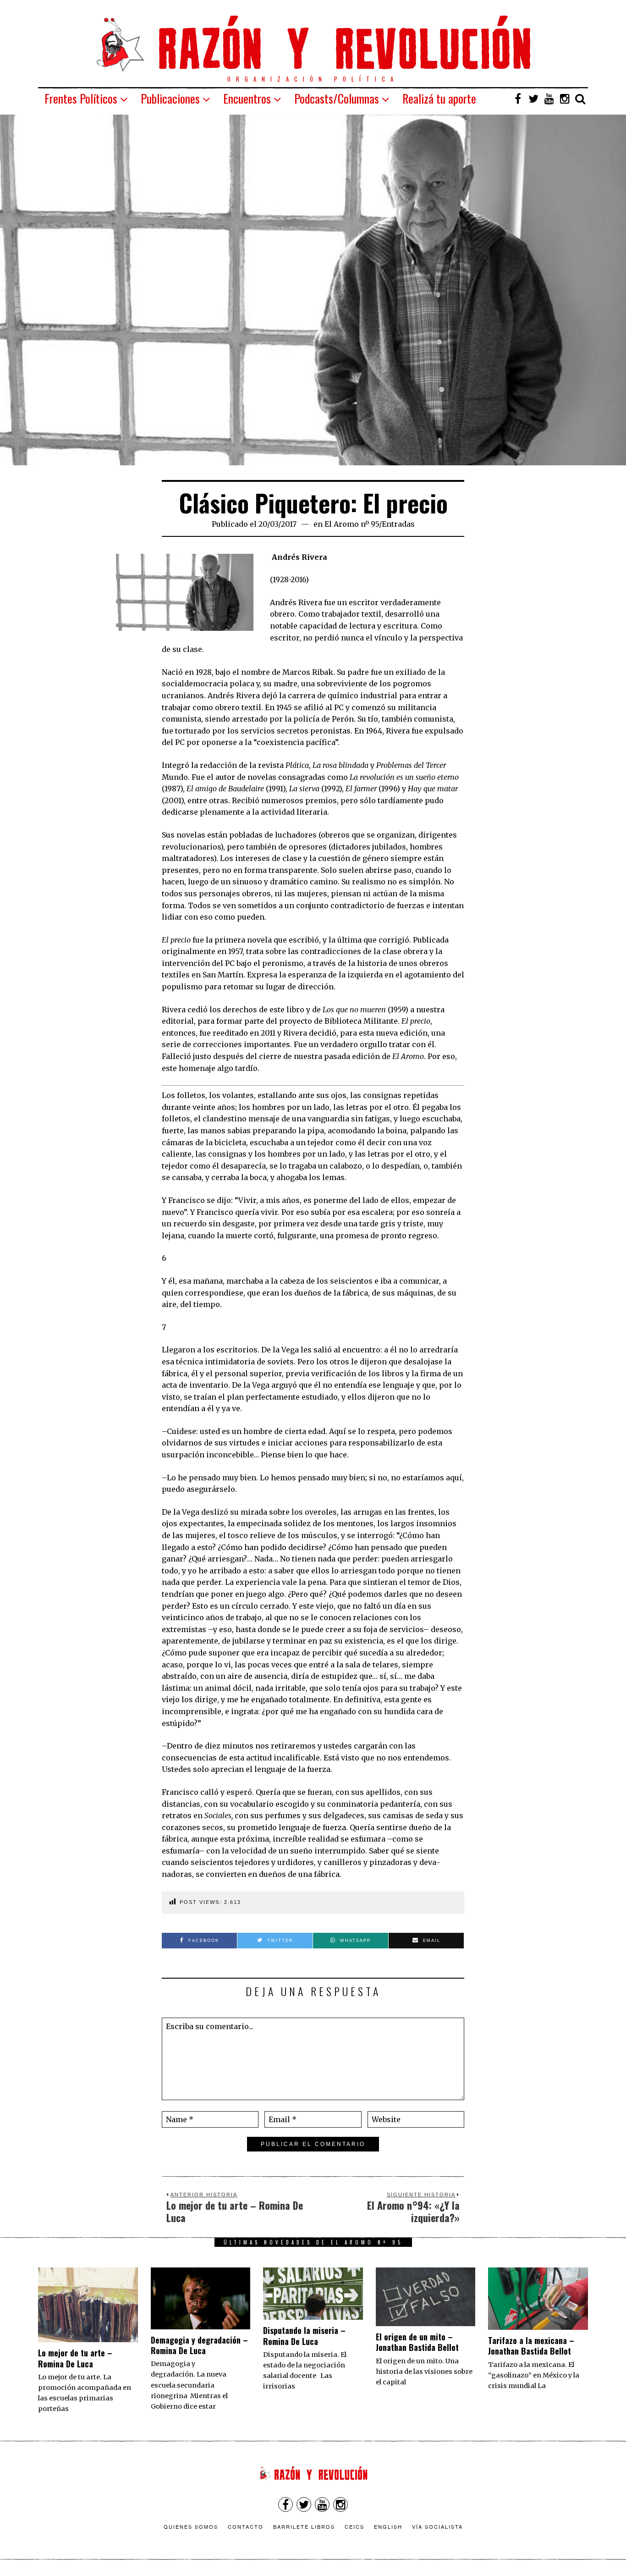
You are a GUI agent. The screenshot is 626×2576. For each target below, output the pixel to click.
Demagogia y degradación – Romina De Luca (199, 2345)
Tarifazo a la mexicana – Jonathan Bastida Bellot (531, 2346)
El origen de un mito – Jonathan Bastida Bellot (417, 2342)
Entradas (398, 524)
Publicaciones (170, 98)
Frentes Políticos (81, 98)
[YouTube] (549, 99)
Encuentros (247, 98)
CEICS (354, 2526)
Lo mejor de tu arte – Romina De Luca (75, 2358)
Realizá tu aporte (439, 98)
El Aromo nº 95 (352, 524)
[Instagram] (565, 99)
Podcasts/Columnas (337, 98)
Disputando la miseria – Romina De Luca (304, 2336)
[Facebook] (518, 99)
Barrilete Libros (304, 2526)
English (388, 2526)
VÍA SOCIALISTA (437, 2526)
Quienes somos (191, 2526)
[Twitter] (533, 99)
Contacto (246, 2526)
